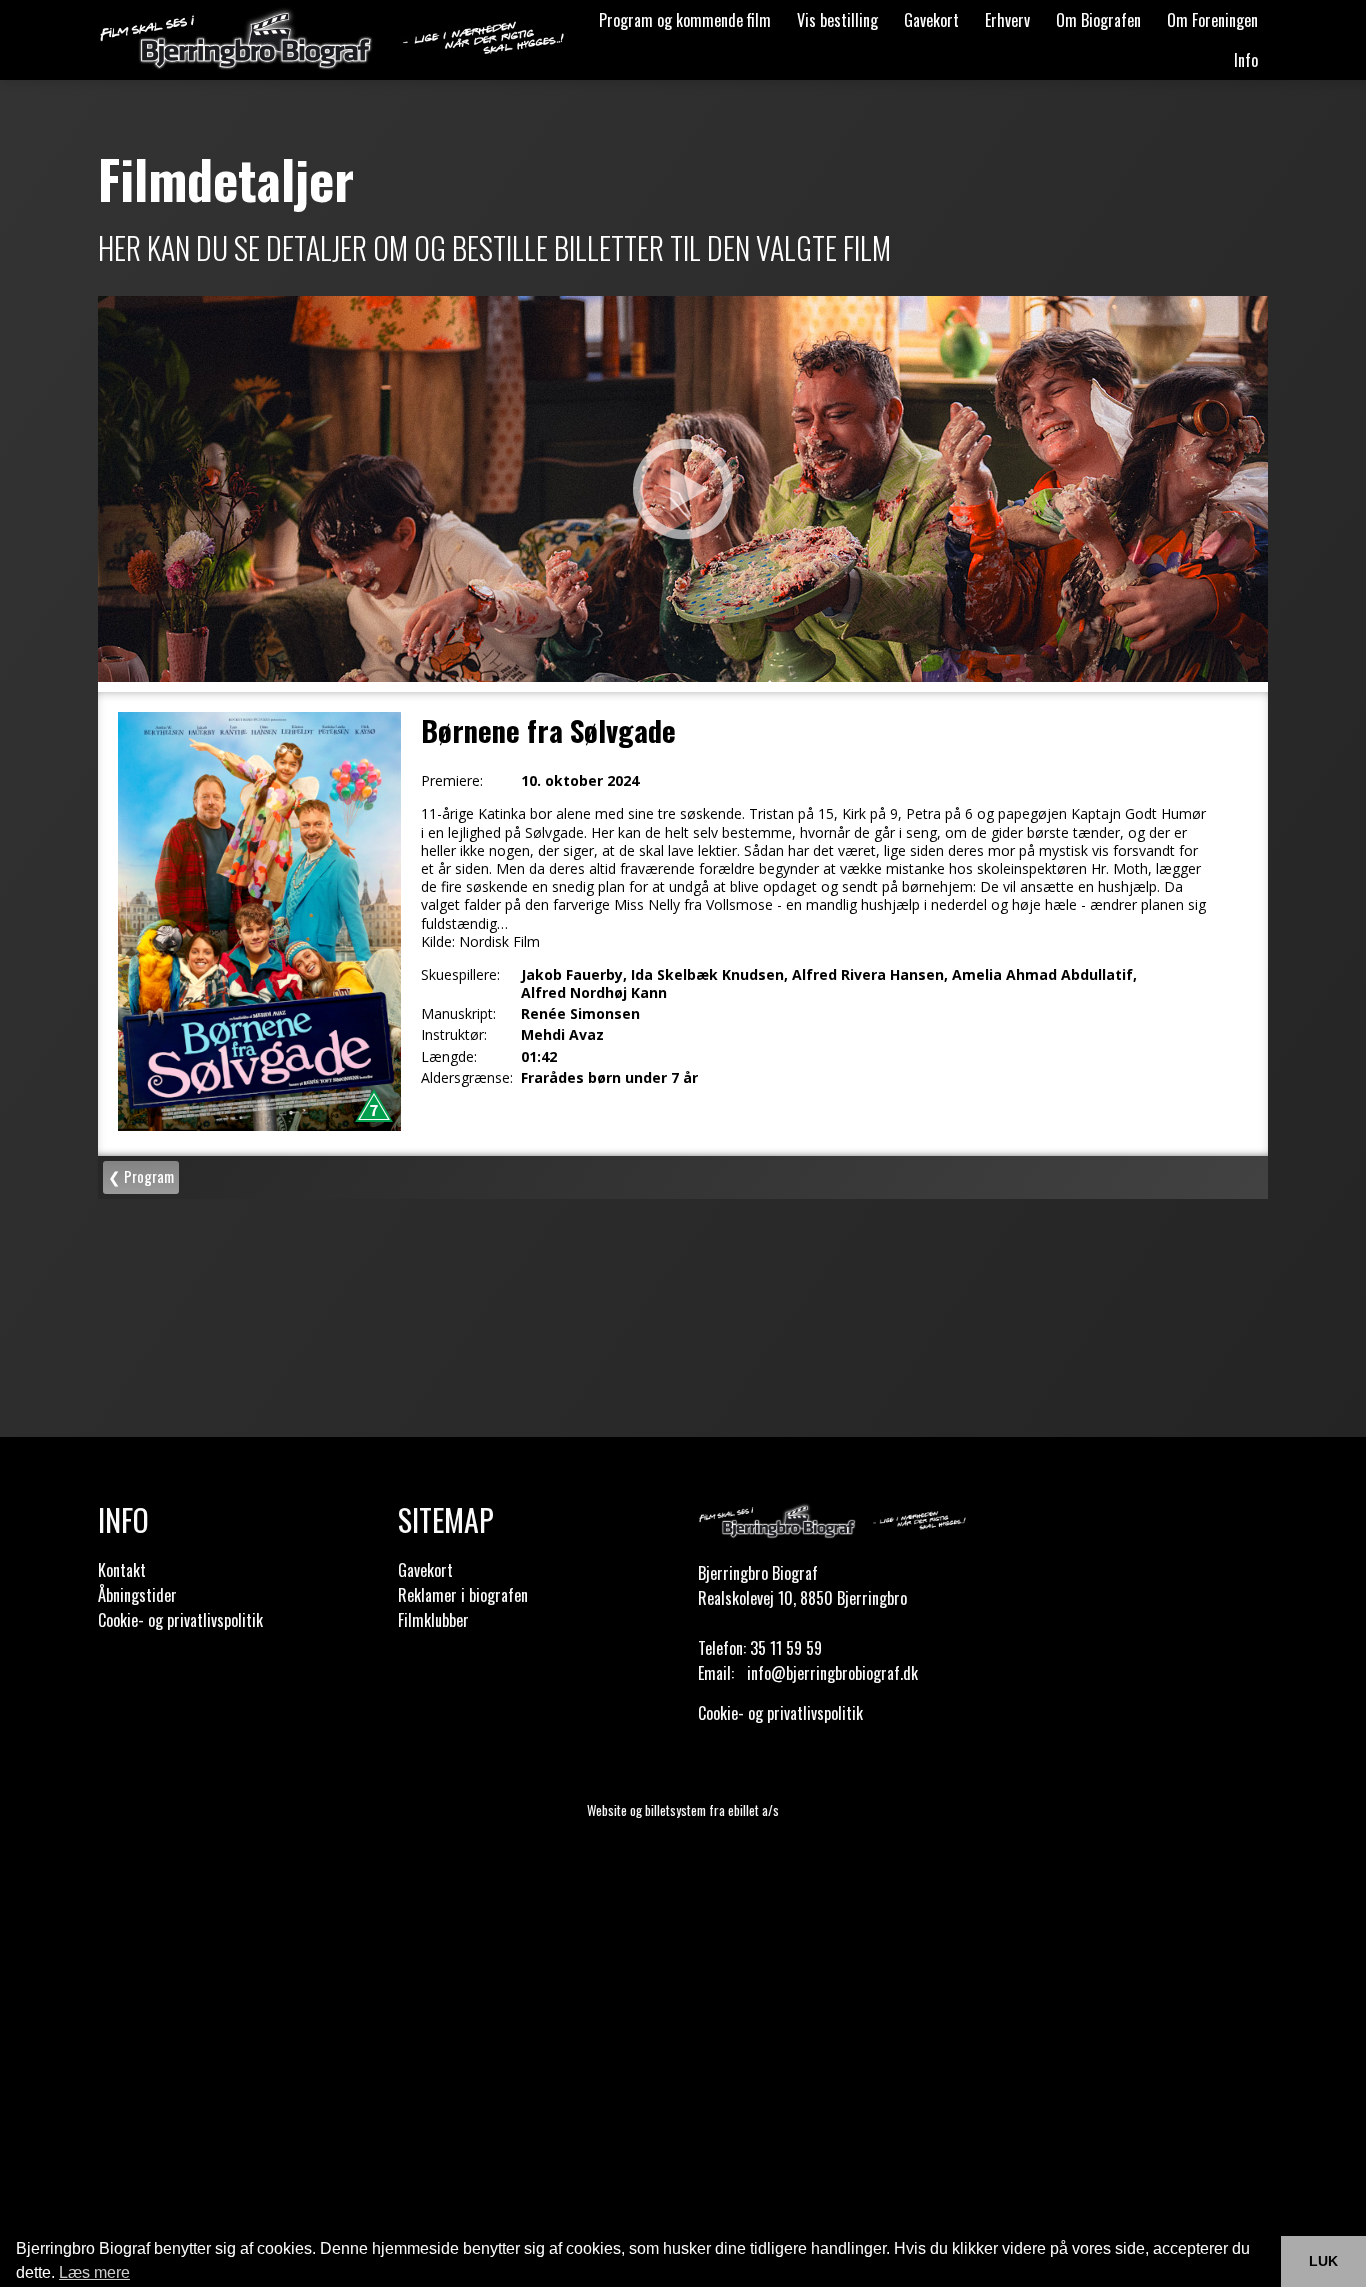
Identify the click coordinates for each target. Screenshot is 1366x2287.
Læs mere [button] (94, 2272)
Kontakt (122, 1570)
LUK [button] (1323, 2261)
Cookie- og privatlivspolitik (180, 1620)
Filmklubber (433, 1620)
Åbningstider (137, 1595)
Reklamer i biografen (463, 1595)
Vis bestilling (837, 20)
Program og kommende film (685, 20)
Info (1246, 60)
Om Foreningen (1212, 20)
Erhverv (1007, 20)
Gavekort (931, 20)
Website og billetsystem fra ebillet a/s (683, 1810)
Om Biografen (1098, 20)
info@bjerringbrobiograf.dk (832, 1673)
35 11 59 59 (786, 1648)
